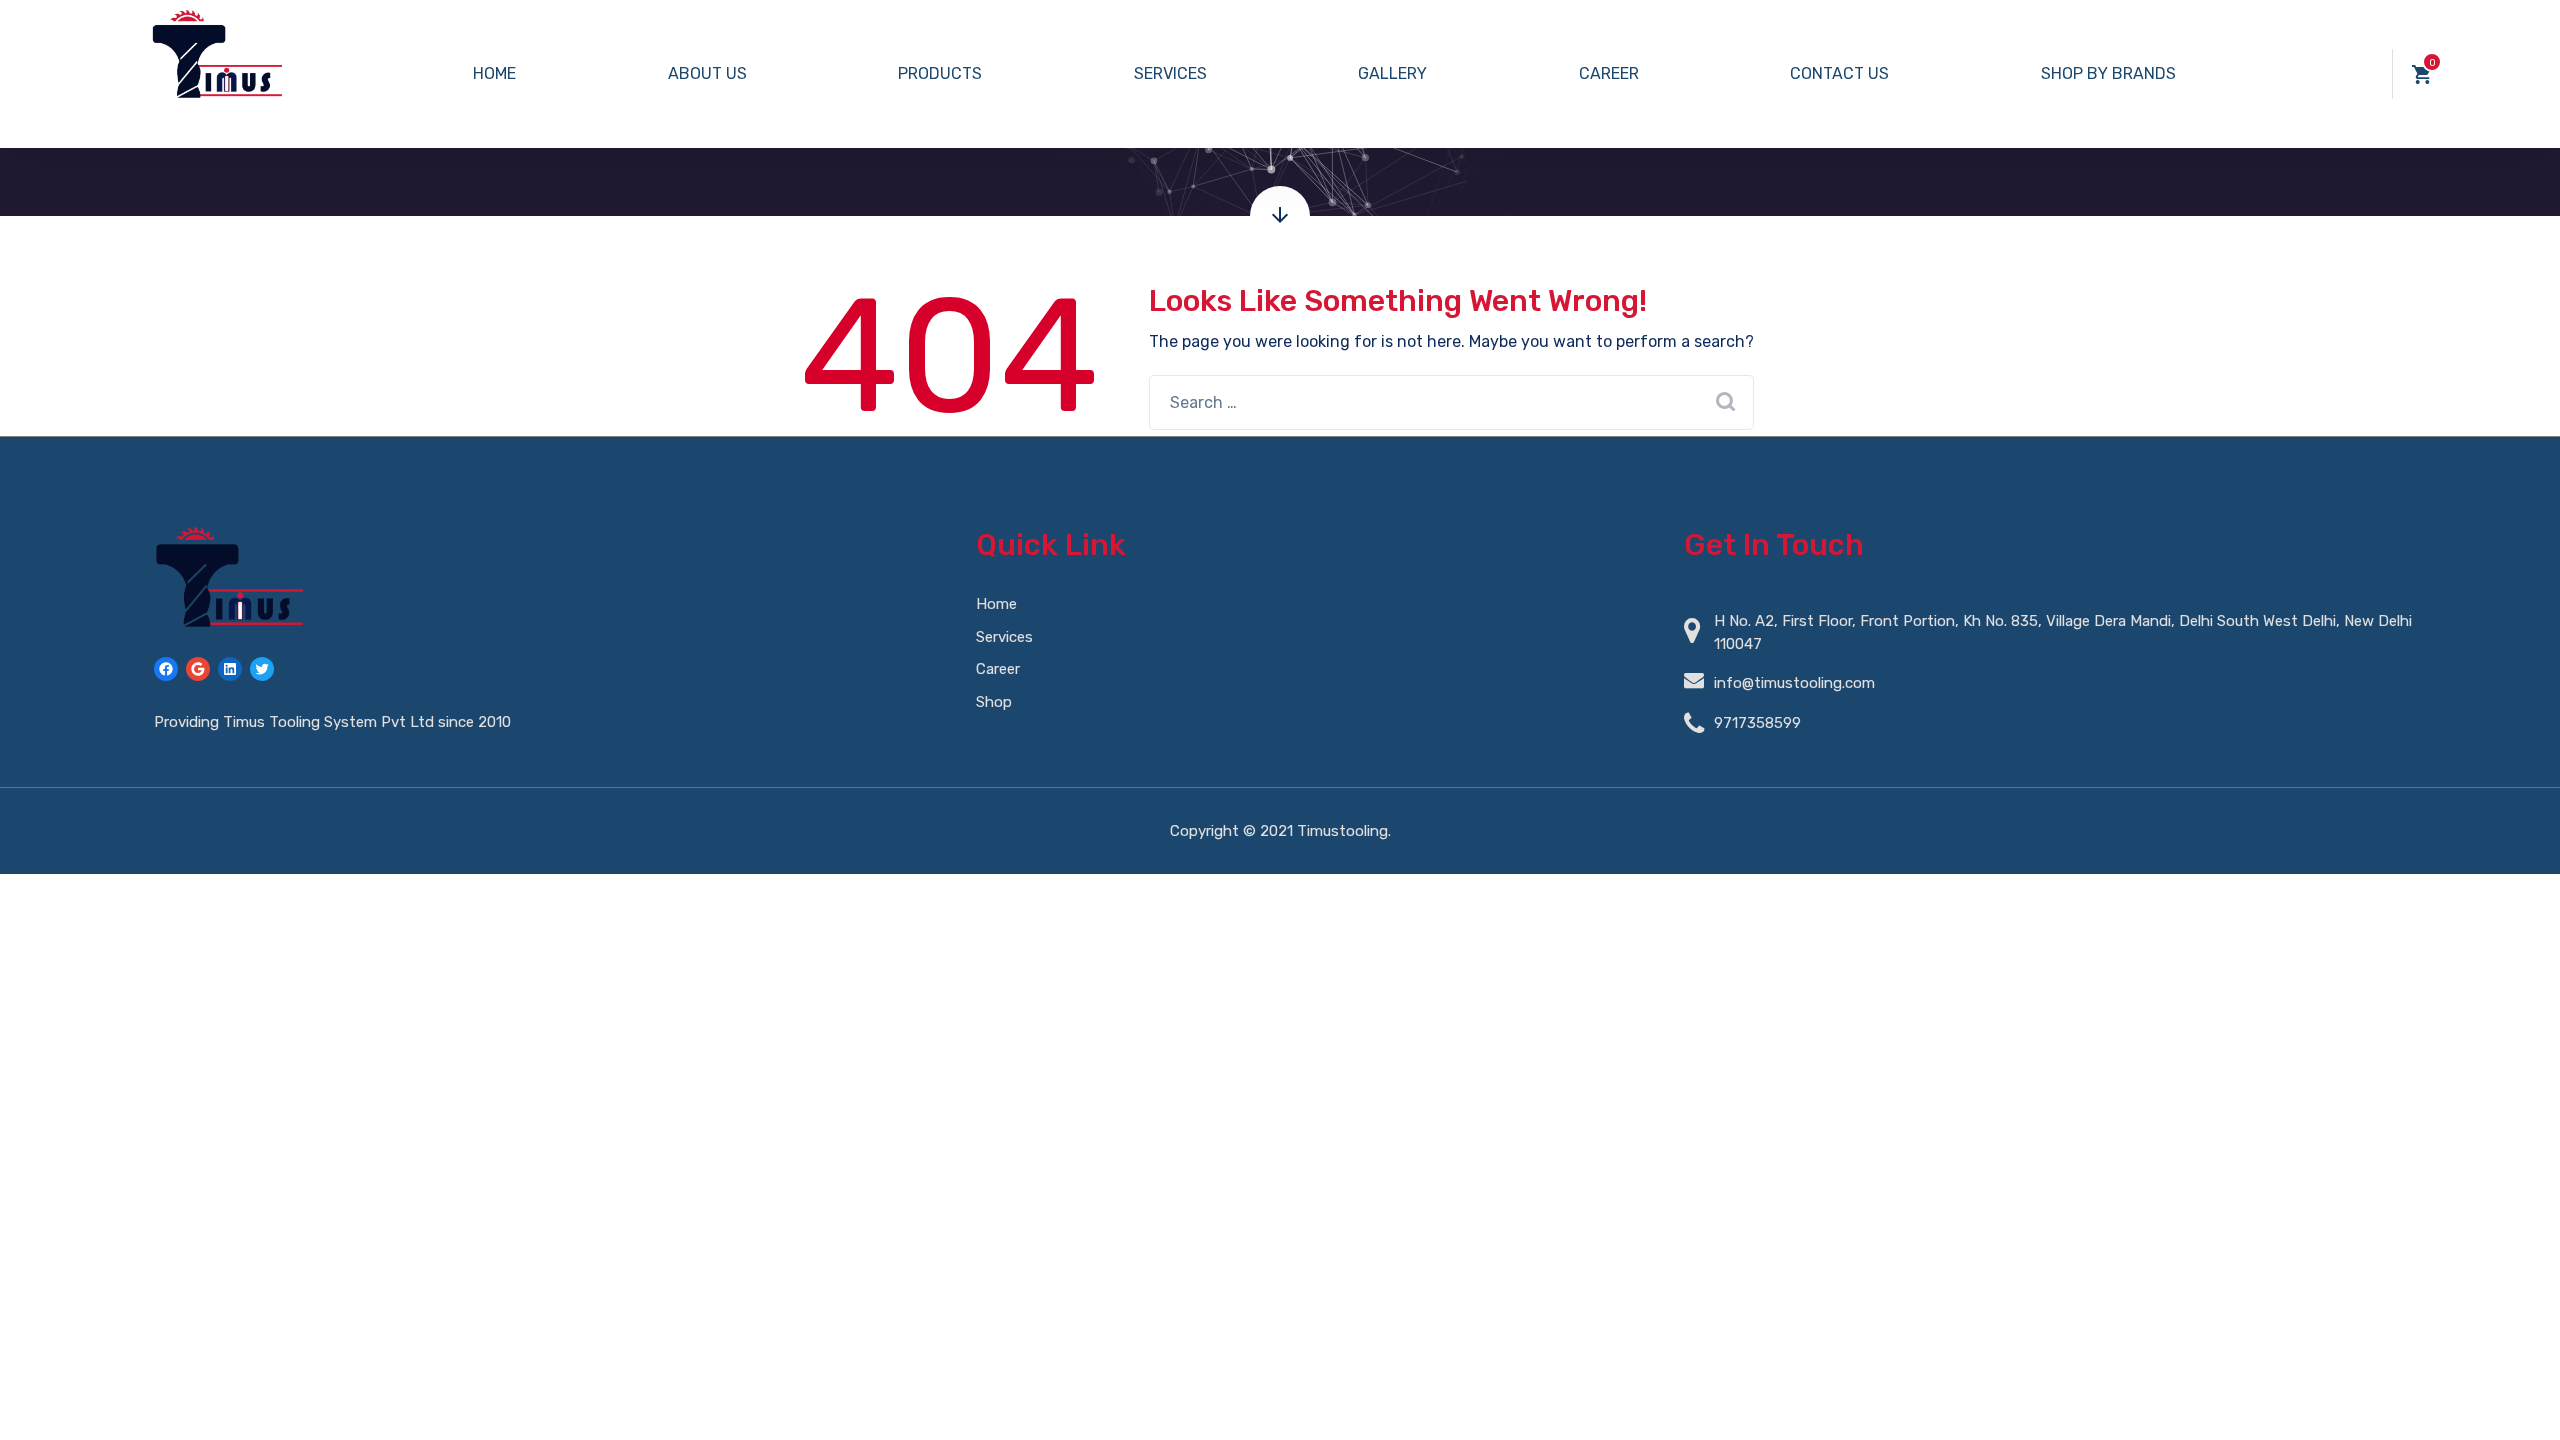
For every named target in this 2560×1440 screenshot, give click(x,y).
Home (494, 73)
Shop (994, 702)
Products (940, 73)
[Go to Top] (2520, 1395)
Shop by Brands (2108, 73)
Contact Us (1839, 73)
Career (1609, 73)
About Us (707, 73)
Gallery (1392, 73)
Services (1170, 73)
